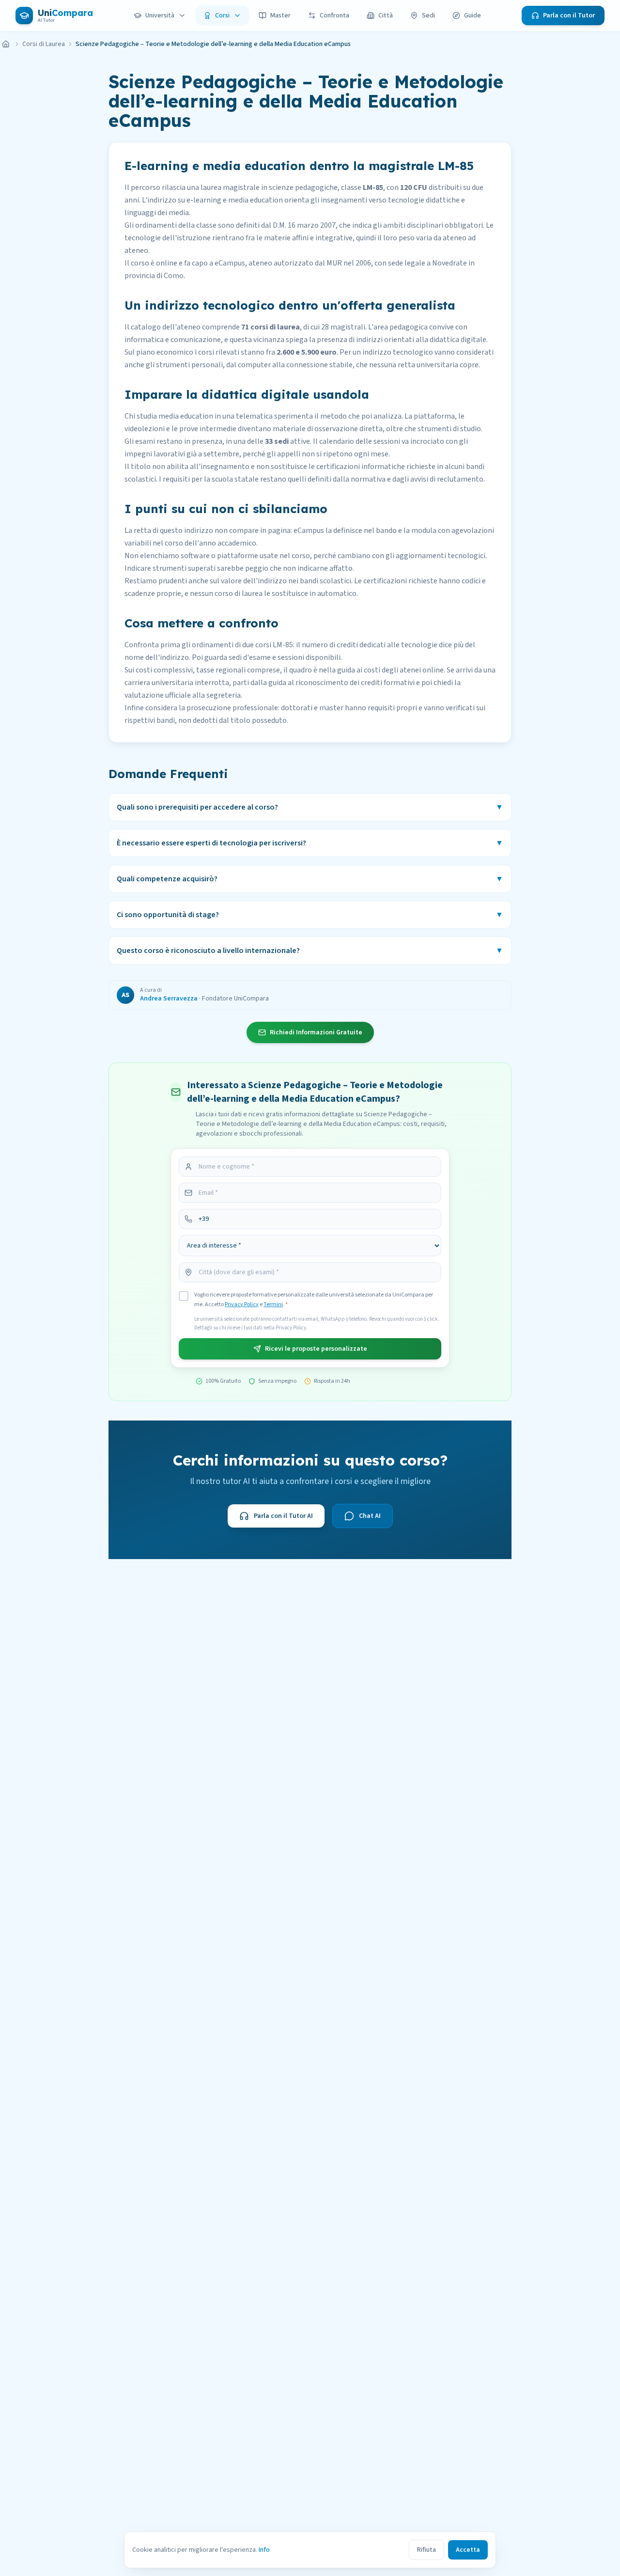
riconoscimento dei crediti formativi (355, 683)
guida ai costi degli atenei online (390, 670)
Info (264, 2550)
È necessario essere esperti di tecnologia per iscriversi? (310, 843)
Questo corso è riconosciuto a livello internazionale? (310, 951)
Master (280, 16)
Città (386, 16)
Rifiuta (426, 2550)
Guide (473, 16)
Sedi (428, 16)
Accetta (468, 2550)
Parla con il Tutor (569, 16)
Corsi (222, 16)
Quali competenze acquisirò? (310, 879)
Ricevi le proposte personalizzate (316, 1349)
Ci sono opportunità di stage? (310, 915)
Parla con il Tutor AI (283, 1516)
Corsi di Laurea (44, 44)
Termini (273, 1304)
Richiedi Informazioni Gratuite (316, 1032)
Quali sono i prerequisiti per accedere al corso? (310, 807)
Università (160, 16)
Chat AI (370, 1516)
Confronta (334, 16)
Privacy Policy (242, 1304)
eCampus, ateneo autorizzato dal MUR (278, 263)
